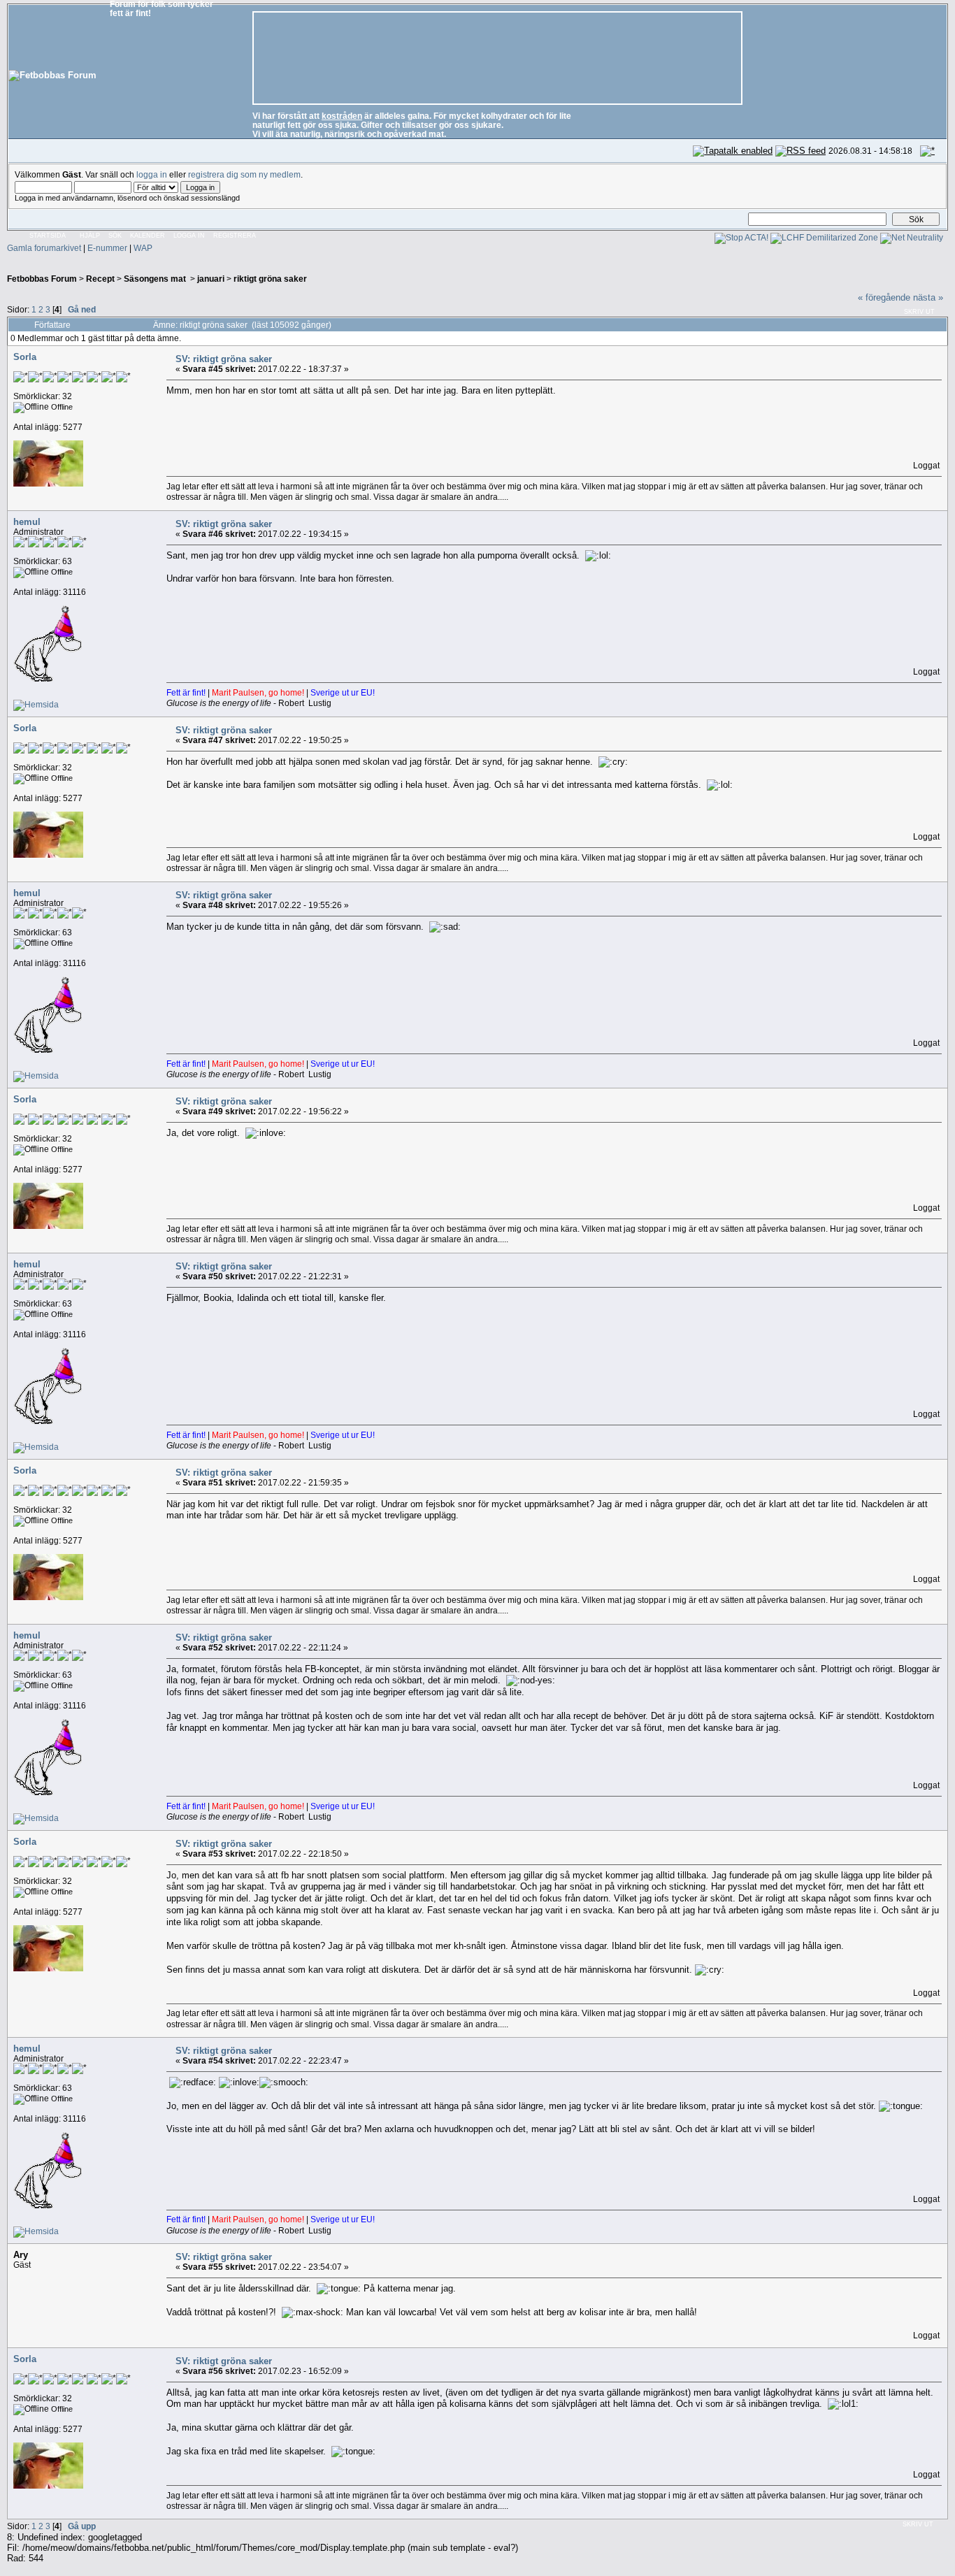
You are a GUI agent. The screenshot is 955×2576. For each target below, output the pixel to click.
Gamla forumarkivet (44, 248)
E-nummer (107, 248)
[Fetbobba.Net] (36, 704)
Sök (115, 236)
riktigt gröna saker (270, 279)
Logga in (189, 236)
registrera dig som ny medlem (244, 174)
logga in (152, 174)
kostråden (342, 116)
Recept (100, 279)
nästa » (928, 297)
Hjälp (90, 236)
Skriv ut (919, 312)
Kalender (148, 236)
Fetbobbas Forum (42, 279)
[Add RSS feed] (800, 151)
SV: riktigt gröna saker (224, 359)
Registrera (235, 236)
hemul (27, 522)
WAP (143, 248)
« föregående (884, 297)
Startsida (48, 236)
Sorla (25, 357)
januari (211, 279)
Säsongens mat (156, 279)
